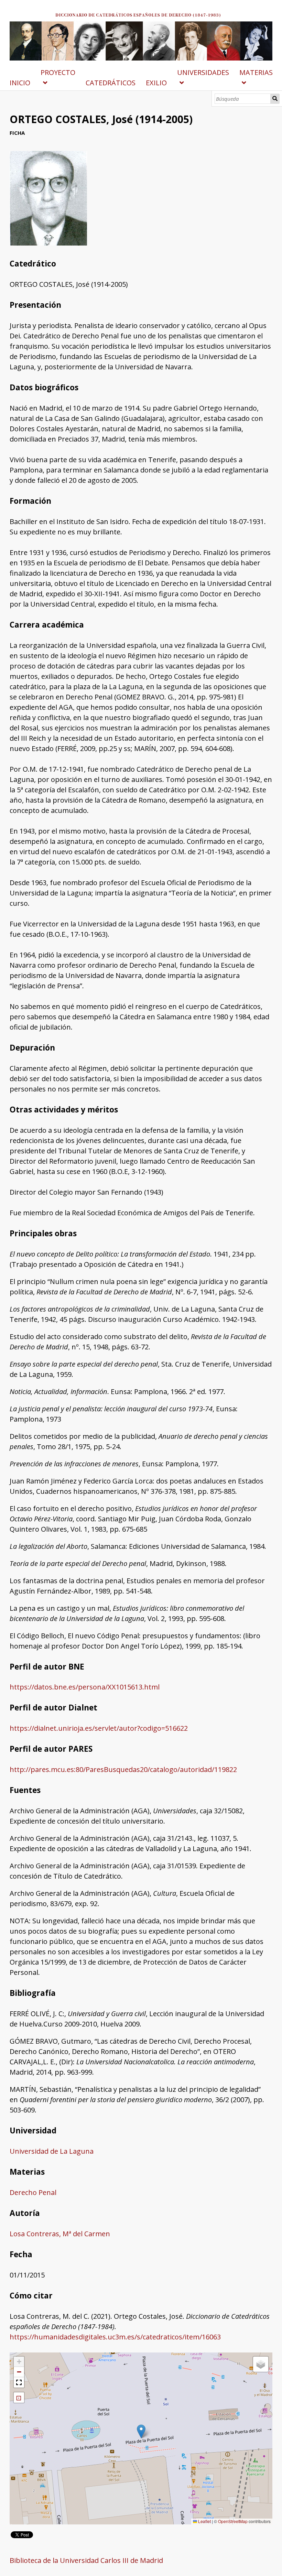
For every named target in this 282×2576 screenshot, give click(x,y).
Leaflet (204, 2521)
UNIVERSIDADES (203, 72)
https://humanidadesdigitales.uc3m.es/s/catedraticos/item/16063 (115, 2337)
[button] (141, 2431)
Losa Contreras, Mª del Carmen (60, 2234)
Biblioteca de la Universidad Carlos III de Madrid (86, 2560)
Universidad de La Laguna (52, 2151)
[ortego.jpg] (48, 243)
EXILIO (156, 83)
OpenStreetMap (233, 2521)
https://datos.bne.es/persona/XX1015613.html (85, 1687)
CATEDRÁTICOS (111, 83)
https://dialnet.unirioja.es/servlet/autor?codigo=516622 (99, 1728)
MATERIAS (256, 72)
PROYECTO (58, 72)
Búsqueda (275, 99)
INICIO (20, 83)
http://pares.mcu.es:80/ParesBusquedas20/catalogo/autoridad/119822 (123, 1769)
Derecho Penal (33, 2192)
